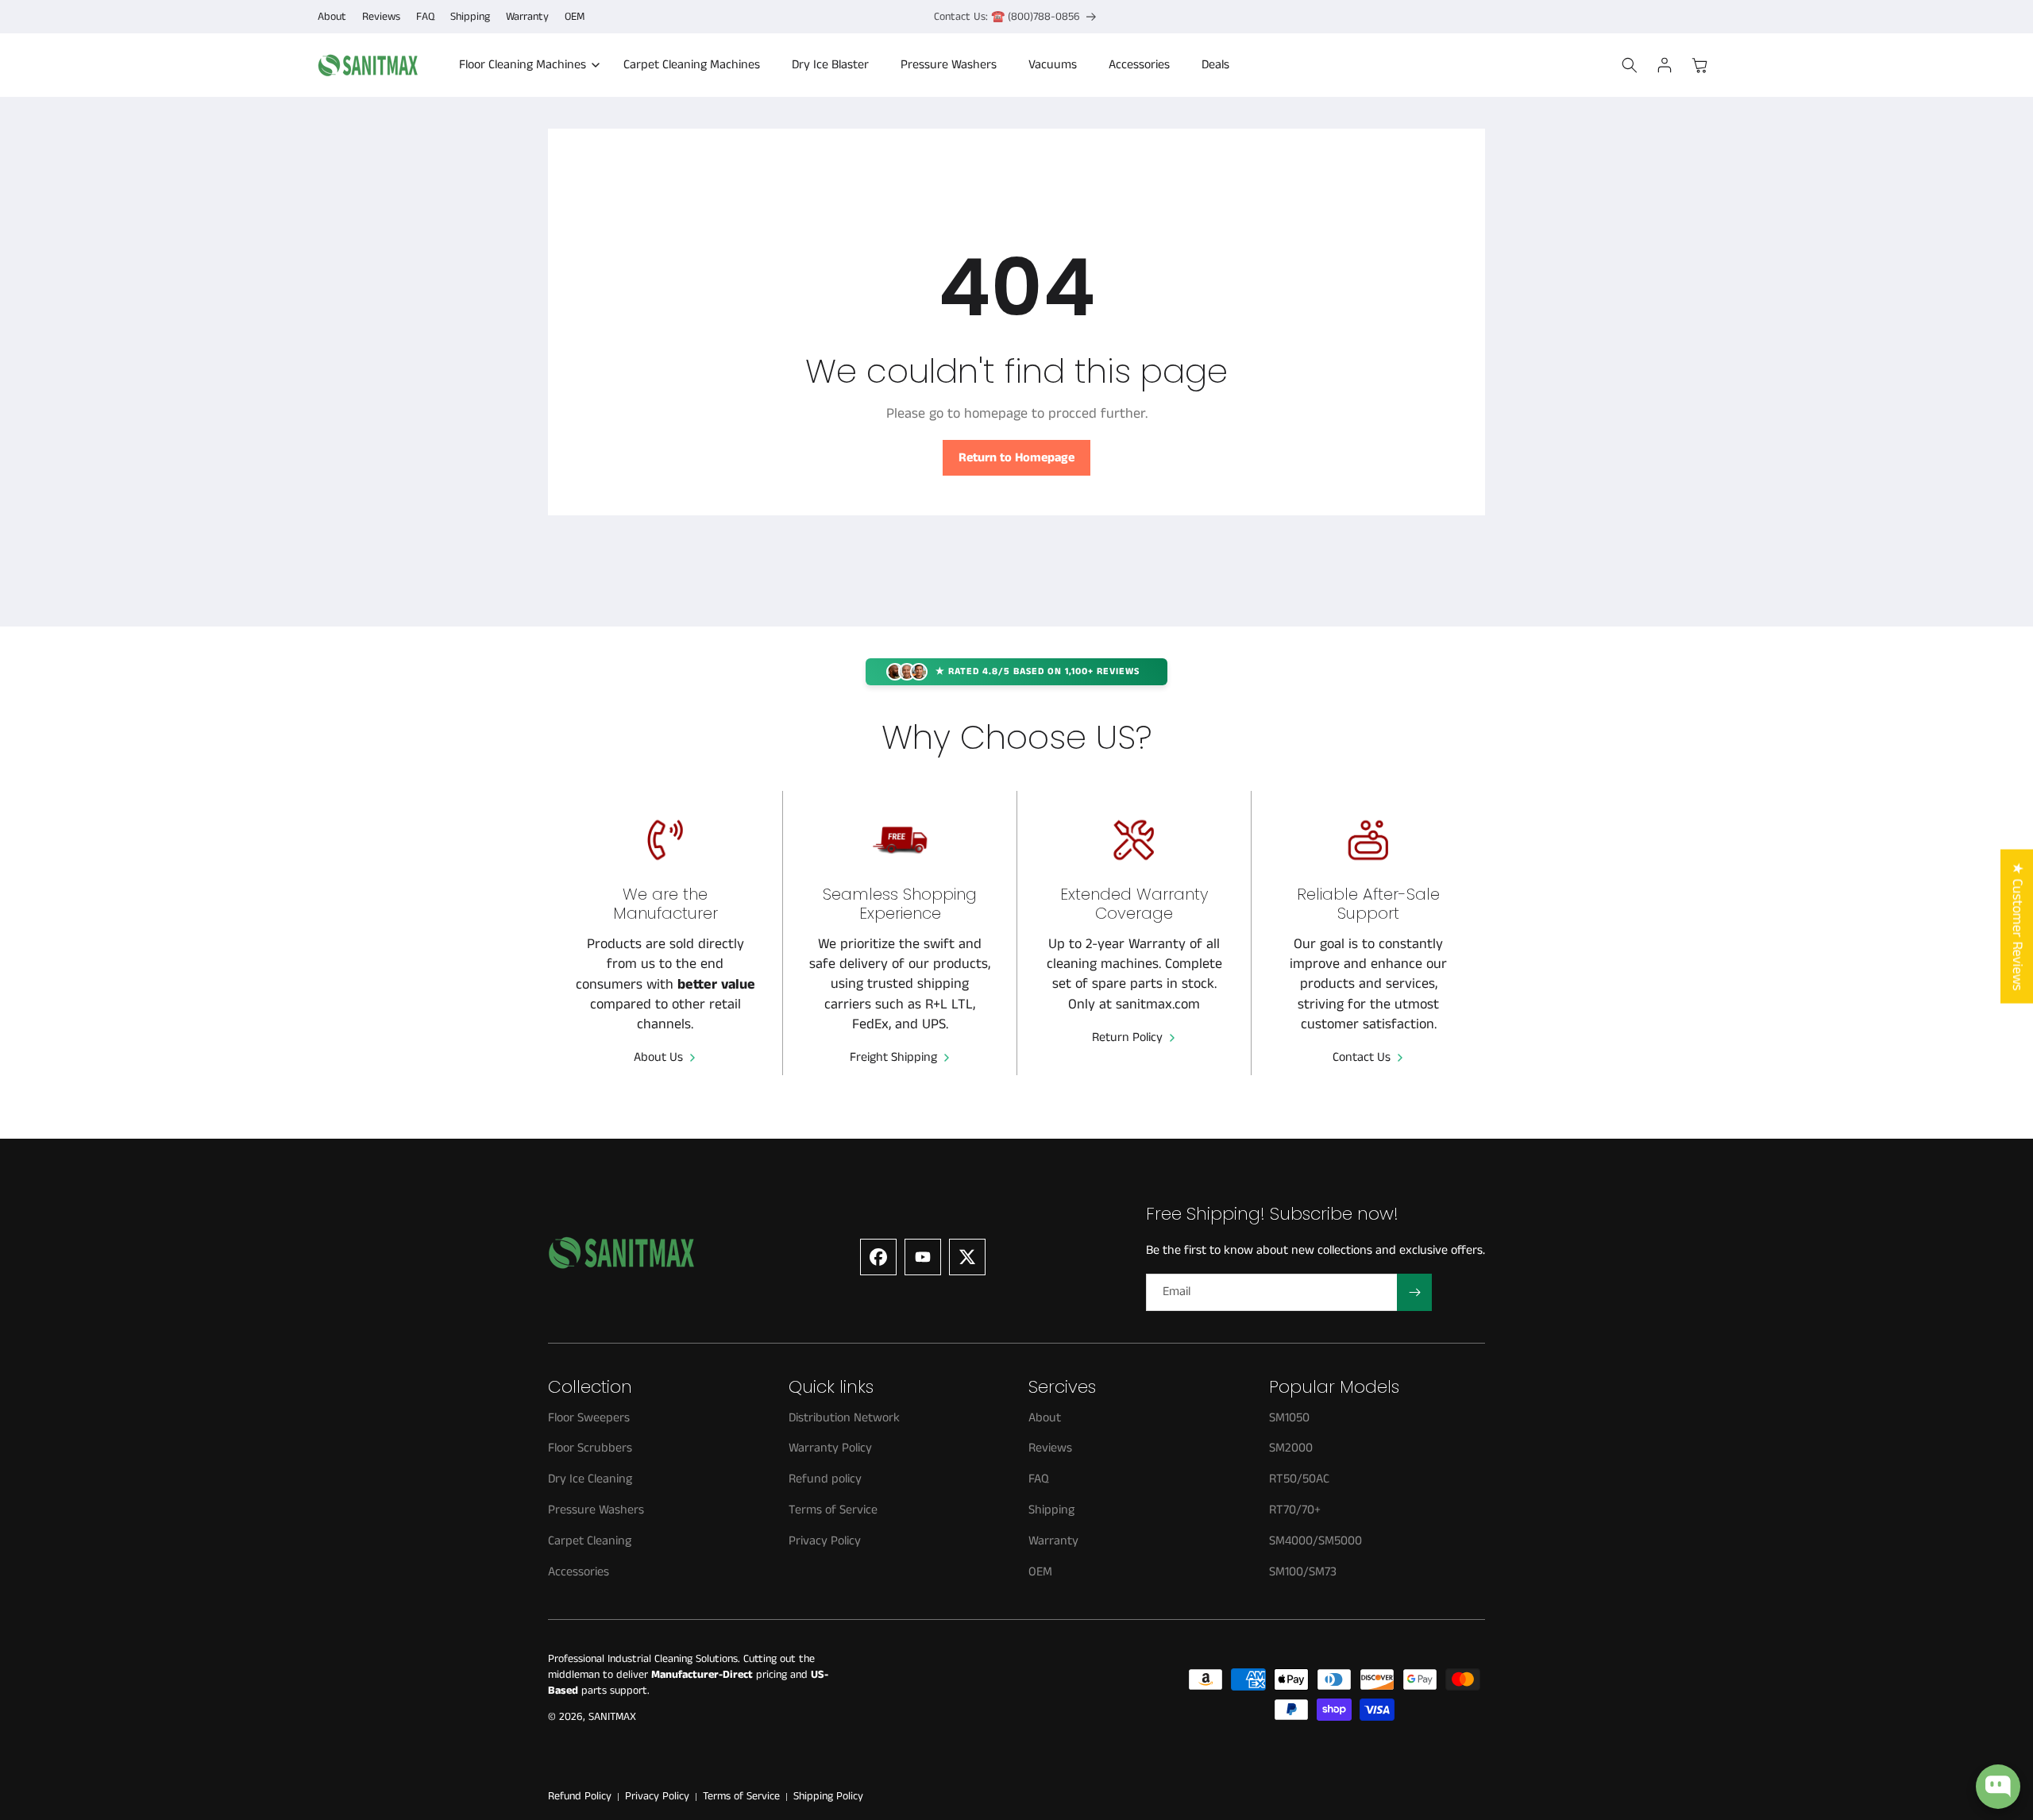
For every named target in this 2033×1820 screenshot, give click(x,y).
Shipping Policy (828, 1797)
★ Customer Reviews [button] (2017, 927)
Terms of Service (741, 1797)
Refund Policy (580, 1797)
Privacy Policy (657, 1797)
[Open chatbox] (1998, 1787)
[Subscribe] (1414, 1292)
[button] (525, 66)
